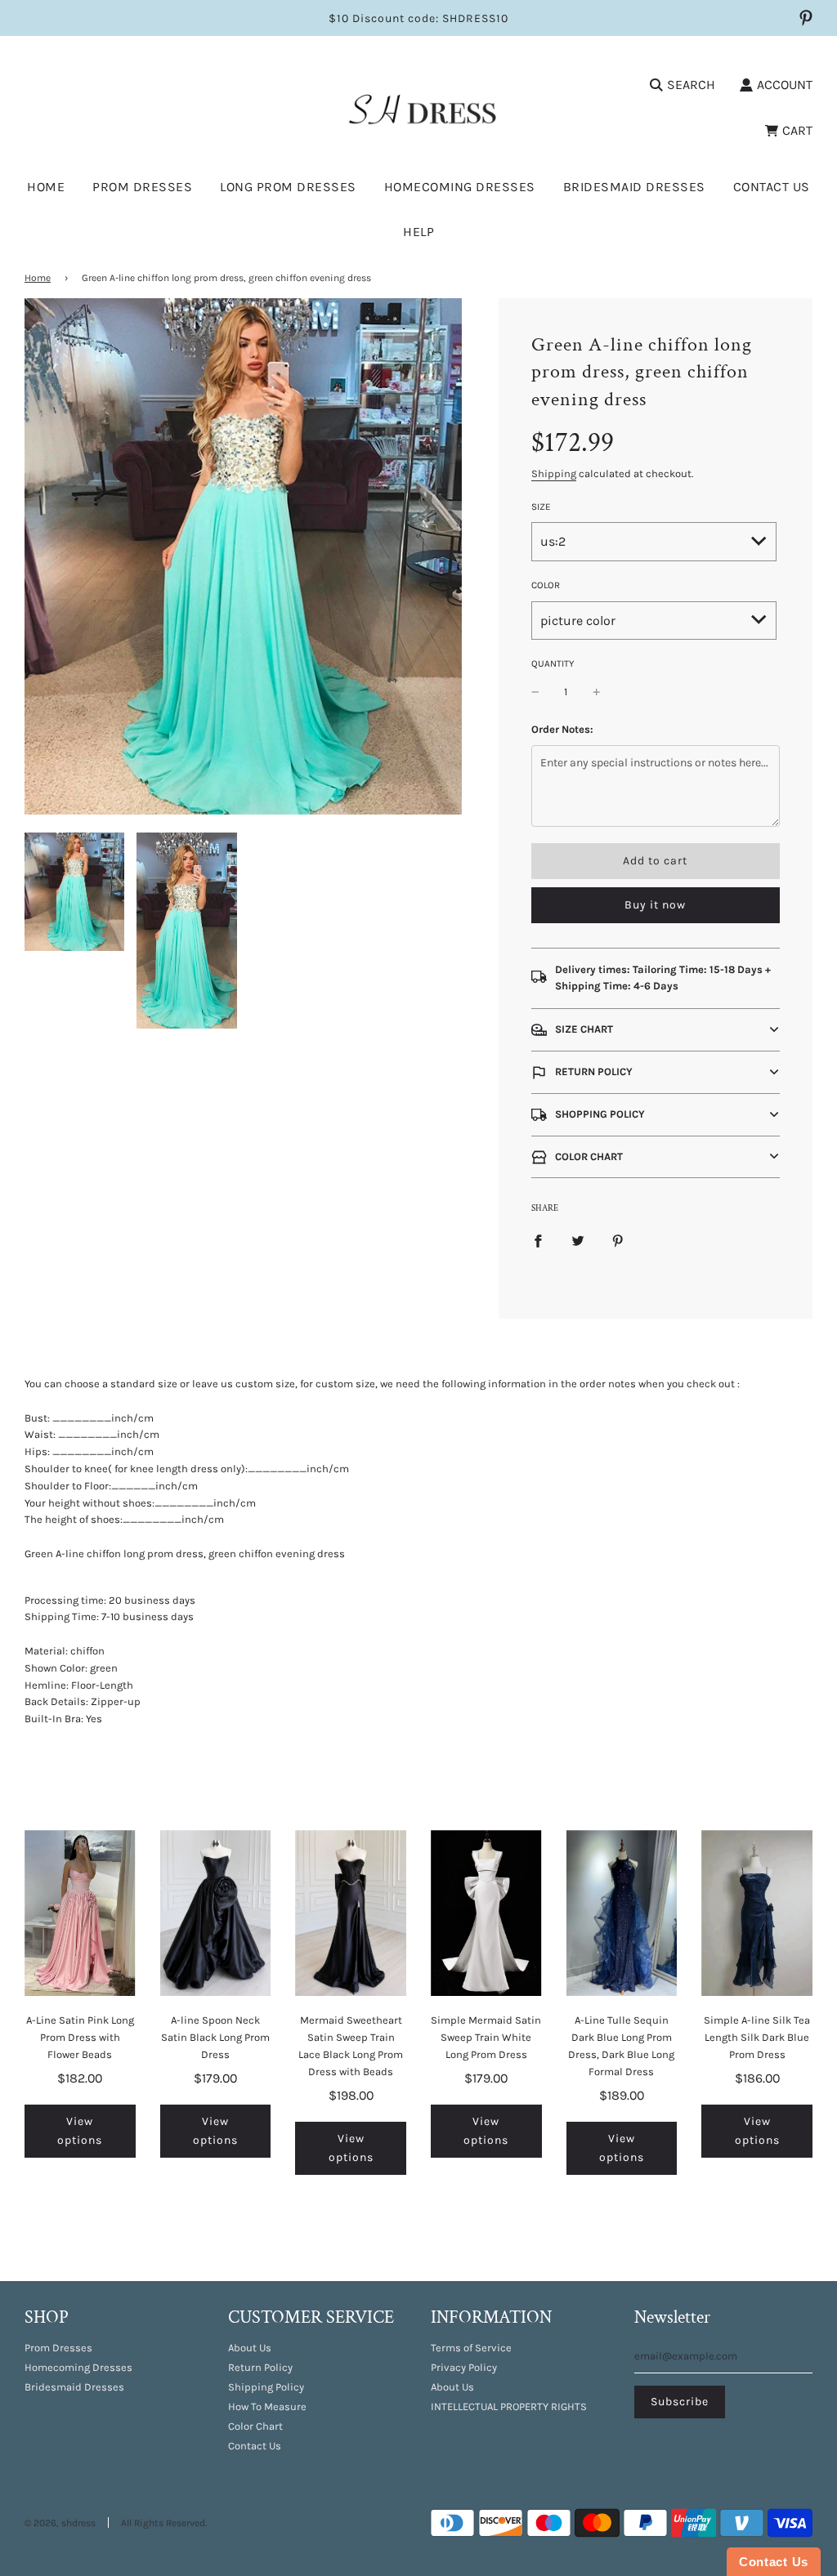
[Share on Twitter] (578, 1241)
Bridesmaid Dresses (634, 187)
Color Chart (255, 2426)
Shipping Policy (266, 2387)
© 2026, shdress (60, 2523)
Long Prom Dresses (288, 187)
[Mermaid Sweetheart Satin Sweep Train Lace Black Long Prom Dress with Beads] (351, 1913)
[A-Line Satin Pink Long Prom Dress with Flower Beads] (80, 1913)
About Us (250, 2348)
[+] (597, 692)
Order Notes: (562, 729)
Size (541, 507)
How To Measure (267, 2406)
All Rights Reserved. (164, 2523)
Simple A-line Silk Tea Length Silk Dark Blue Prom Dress (757, 2037)
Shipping (554, 473)
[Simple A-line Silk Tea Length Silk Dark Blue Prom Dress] (757, 1913)
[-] (535, 692)
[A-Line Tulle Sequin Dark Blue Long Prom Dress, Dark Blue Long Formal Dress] (622, 1913)
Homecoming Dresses (460, 187)
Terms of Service (471, 2348)
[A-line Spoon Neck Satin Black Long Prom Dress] (216, 1913)
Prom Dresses (58, 2348)
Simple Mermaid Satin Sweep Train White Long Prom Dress (486, 2037)
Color (546, 585)
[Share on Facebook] (538, 1241)
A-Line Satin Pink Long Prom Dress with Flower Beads (80, 2037)
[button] (656, 1030)
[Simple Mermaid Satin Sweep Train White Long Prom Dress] (486, 1913)
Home (46, 187)
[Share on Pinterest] (618, 1241)
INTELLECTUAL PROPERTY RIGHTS (509, 2406)
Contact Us (772, 187)
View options (80, 2130)
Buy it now (655, 905)
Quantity (553, 663)
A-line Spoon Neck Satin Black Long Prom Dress (215, 2037)
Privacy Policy (464, 2367)
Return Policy (260, 2367)
